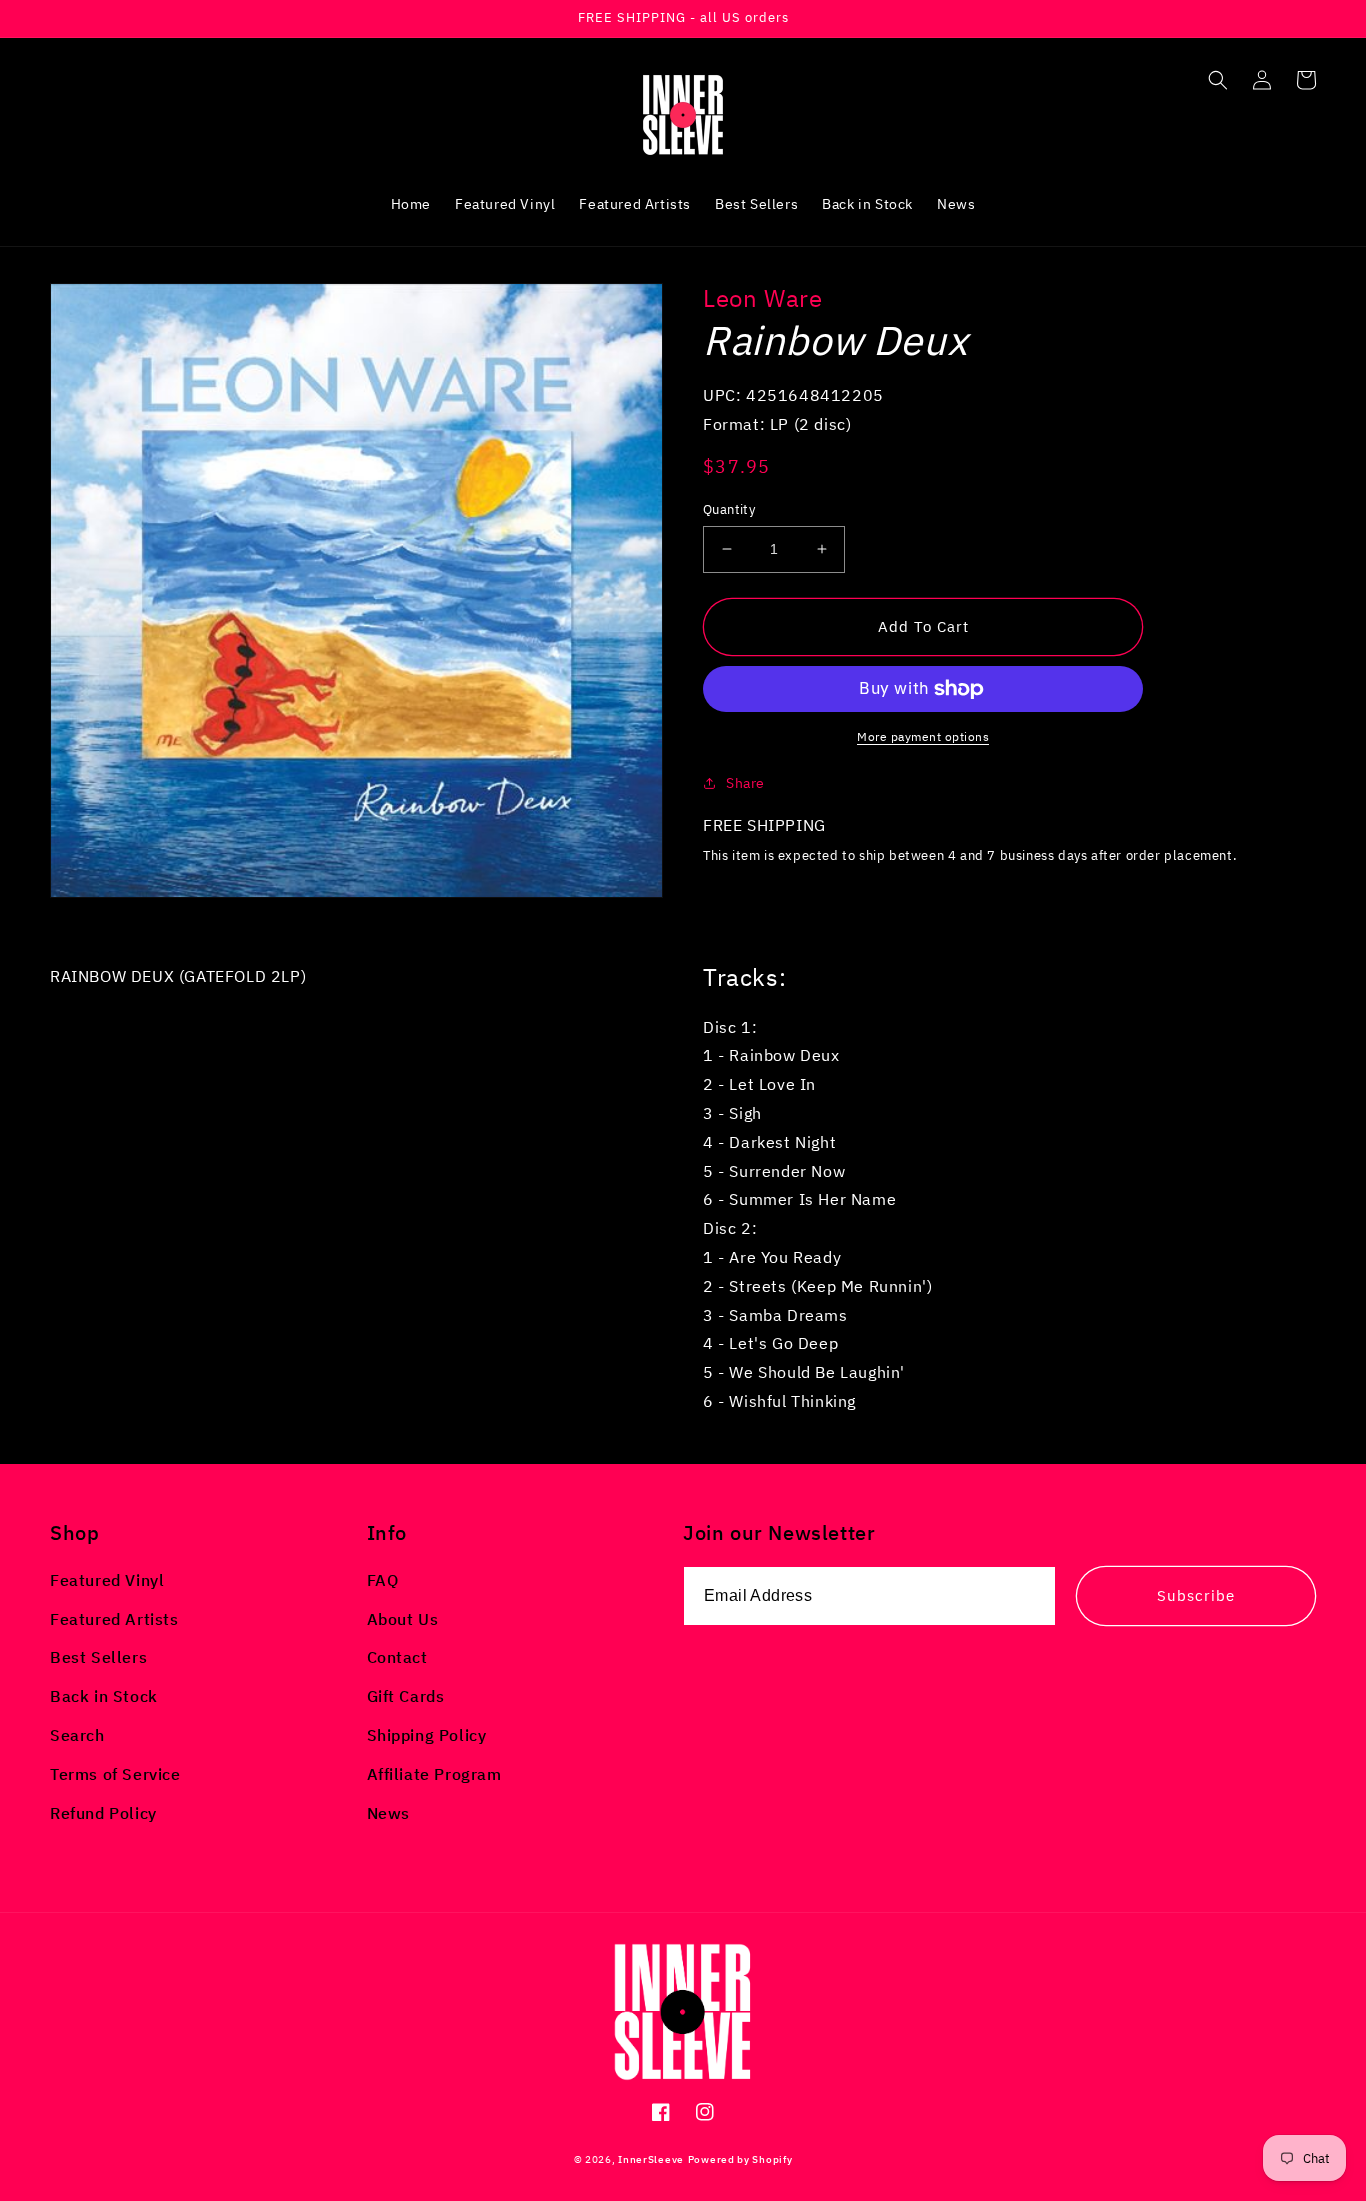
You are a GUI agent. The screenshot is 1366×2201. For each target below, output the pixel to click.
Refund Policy (103, 1813)
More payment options (923, 736)
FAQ (383, 1580)
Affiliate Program (434, 1774)
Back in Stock (104, 1696)
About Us (403, 1619)
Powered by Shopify (740, 2159)
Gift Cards (406, 1696)
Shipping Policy (427, 1735)
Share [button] (745, 783)
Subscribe (1196, 1595)
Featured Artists (114, 1619)
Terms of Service (115, 1774)
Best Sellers (98, 1657)
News (388, 1813)
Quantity (729, 509)
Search (77, 1735)
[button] (1218, 80)
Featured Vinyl (107, 1580)
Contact (397, 1657)
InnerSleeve (651, 2159)
